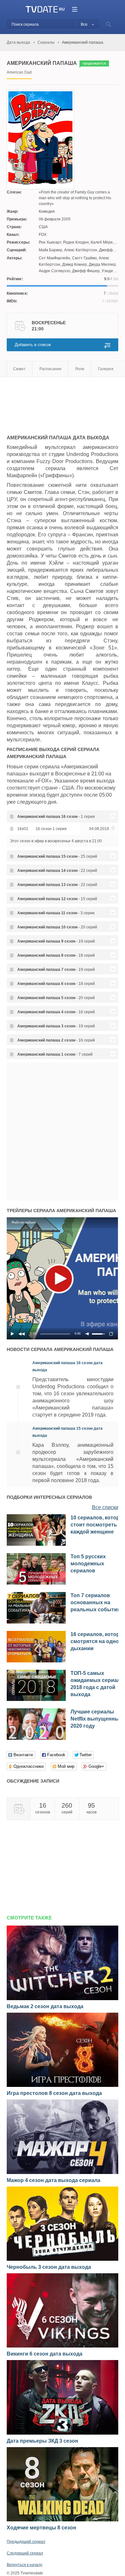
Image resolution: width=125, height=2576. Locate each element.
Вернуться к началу (25, 2565)
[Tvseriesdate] (42, 9)
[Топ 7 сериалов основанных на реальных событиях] (36, 1622)
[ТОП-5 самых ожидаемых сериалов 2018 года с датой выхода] (36, 1700)
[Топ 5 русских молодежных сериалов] (36, 1583)
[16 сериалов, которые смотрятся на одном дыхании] (36, 1661)
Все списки (105, 1507)
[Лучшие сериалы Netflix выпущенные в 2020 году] (36, 1739)
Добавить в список (33, 345)
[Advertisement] (58, 403)
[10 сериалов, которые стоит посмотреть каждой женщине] (36, 1544)
